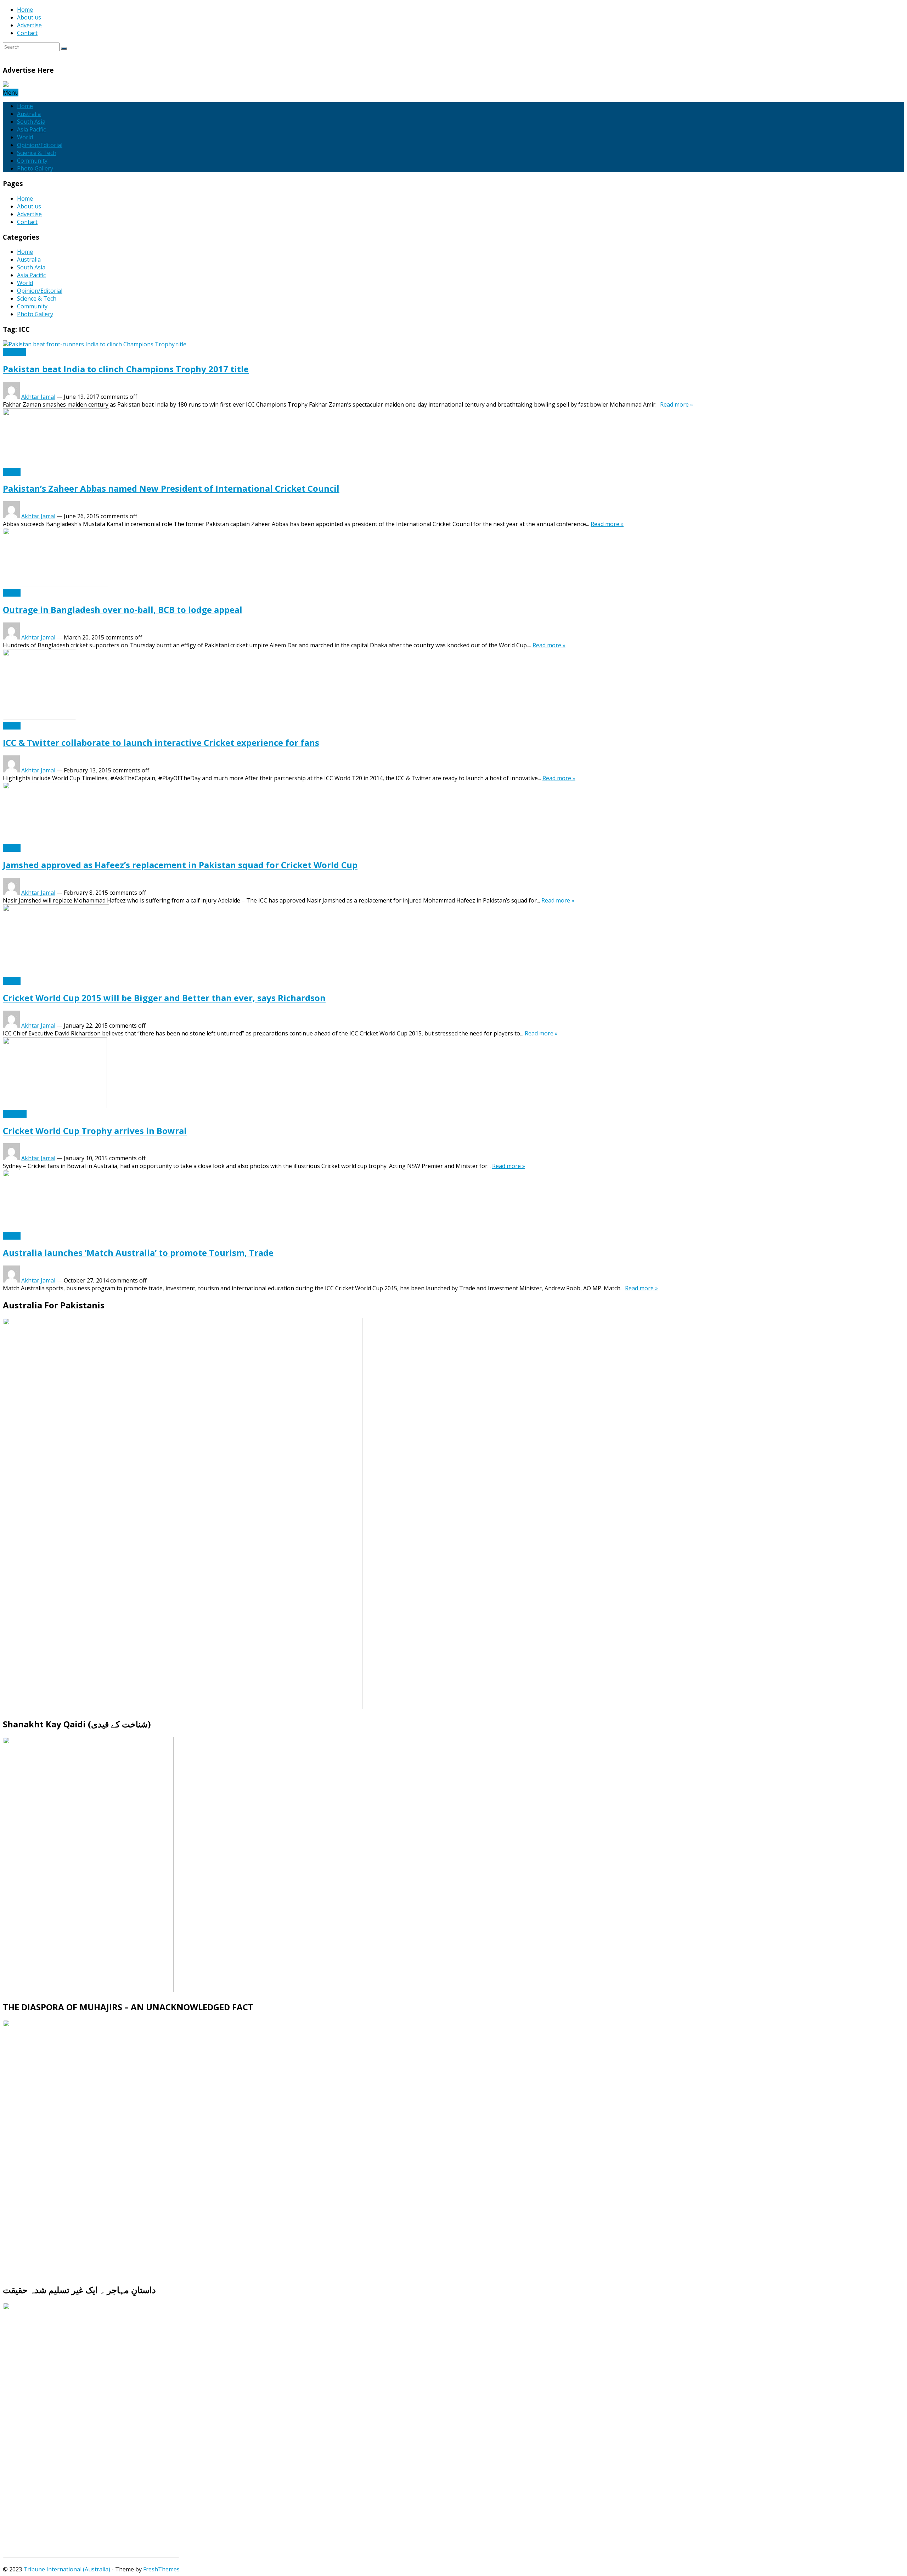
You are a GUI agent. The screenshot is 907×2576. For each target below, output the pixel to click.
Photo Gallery (35, 168)
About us (29, 17)
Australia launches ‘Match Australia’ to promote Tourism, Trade (138, 1253)
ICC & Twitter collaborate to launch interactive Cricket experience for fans (161, 742)
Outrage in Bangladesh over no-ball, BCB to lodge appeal (123, 610)
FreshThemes (161, 2569)
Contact (27, 33)
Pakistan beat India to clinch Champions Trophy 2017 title (126, 369)
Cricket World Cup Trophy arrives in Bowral (95, 1131)
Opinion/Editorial (40, 145)
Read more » (677, 404)
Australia (29, 114)
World (25, 137)
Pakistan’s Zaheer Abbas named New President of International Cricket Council (171, 488)
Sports (12, 472)
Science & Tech (37, 153)
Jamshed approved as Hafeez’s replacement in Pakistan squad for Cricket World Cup (180, 865)
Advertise (29, 25)
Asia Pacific (31, 129)
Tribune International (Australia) (67, 2569)
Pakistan (14, 352)
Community (32, 161)
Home (25, 10)
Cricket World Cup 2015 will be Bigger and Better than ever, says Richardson (164, 998)
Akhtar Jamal (38, 397)
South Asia (31, 122)
